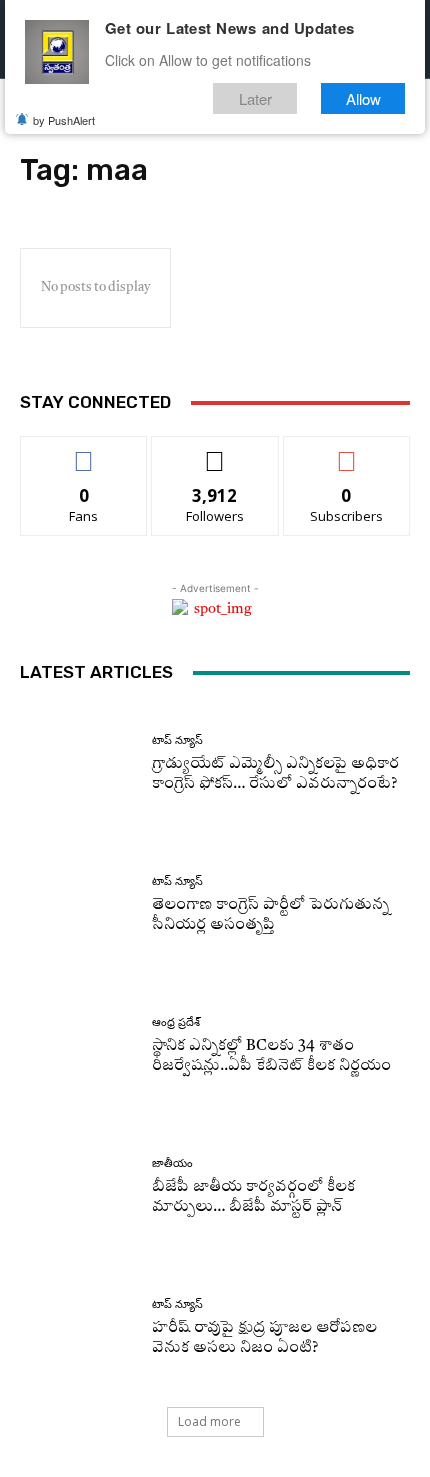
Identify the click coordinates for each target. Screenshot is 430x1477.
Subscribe (347, 451)
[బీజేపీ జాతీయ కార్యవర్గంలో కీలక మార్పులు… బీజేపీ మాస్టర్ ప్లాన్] (78, 1187)
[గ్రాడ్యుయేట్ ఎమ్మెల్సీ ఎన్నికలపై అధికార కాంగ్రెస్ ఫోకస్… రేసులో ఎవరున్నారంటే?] (78, 764)
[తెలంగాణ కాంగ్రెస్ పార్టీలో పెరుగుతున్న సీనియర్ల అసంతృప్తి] (78, 905)
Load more (209, 1421)
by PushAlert (64, 120)
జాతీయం (172, 1163)
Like (84, 451)
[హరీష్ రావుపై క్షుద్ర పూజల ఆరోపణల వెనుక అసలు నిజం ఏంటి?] (78, 1328)
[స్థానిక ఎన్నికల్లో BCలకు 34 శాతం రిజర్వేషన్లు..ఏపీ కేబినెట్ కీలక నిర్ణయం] (78, 1046)
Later (255, 98)
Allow (363, 98)
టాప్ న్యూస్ (177, 740)
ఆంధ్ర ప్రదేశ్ (176, 1022)
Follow (215, 451)
